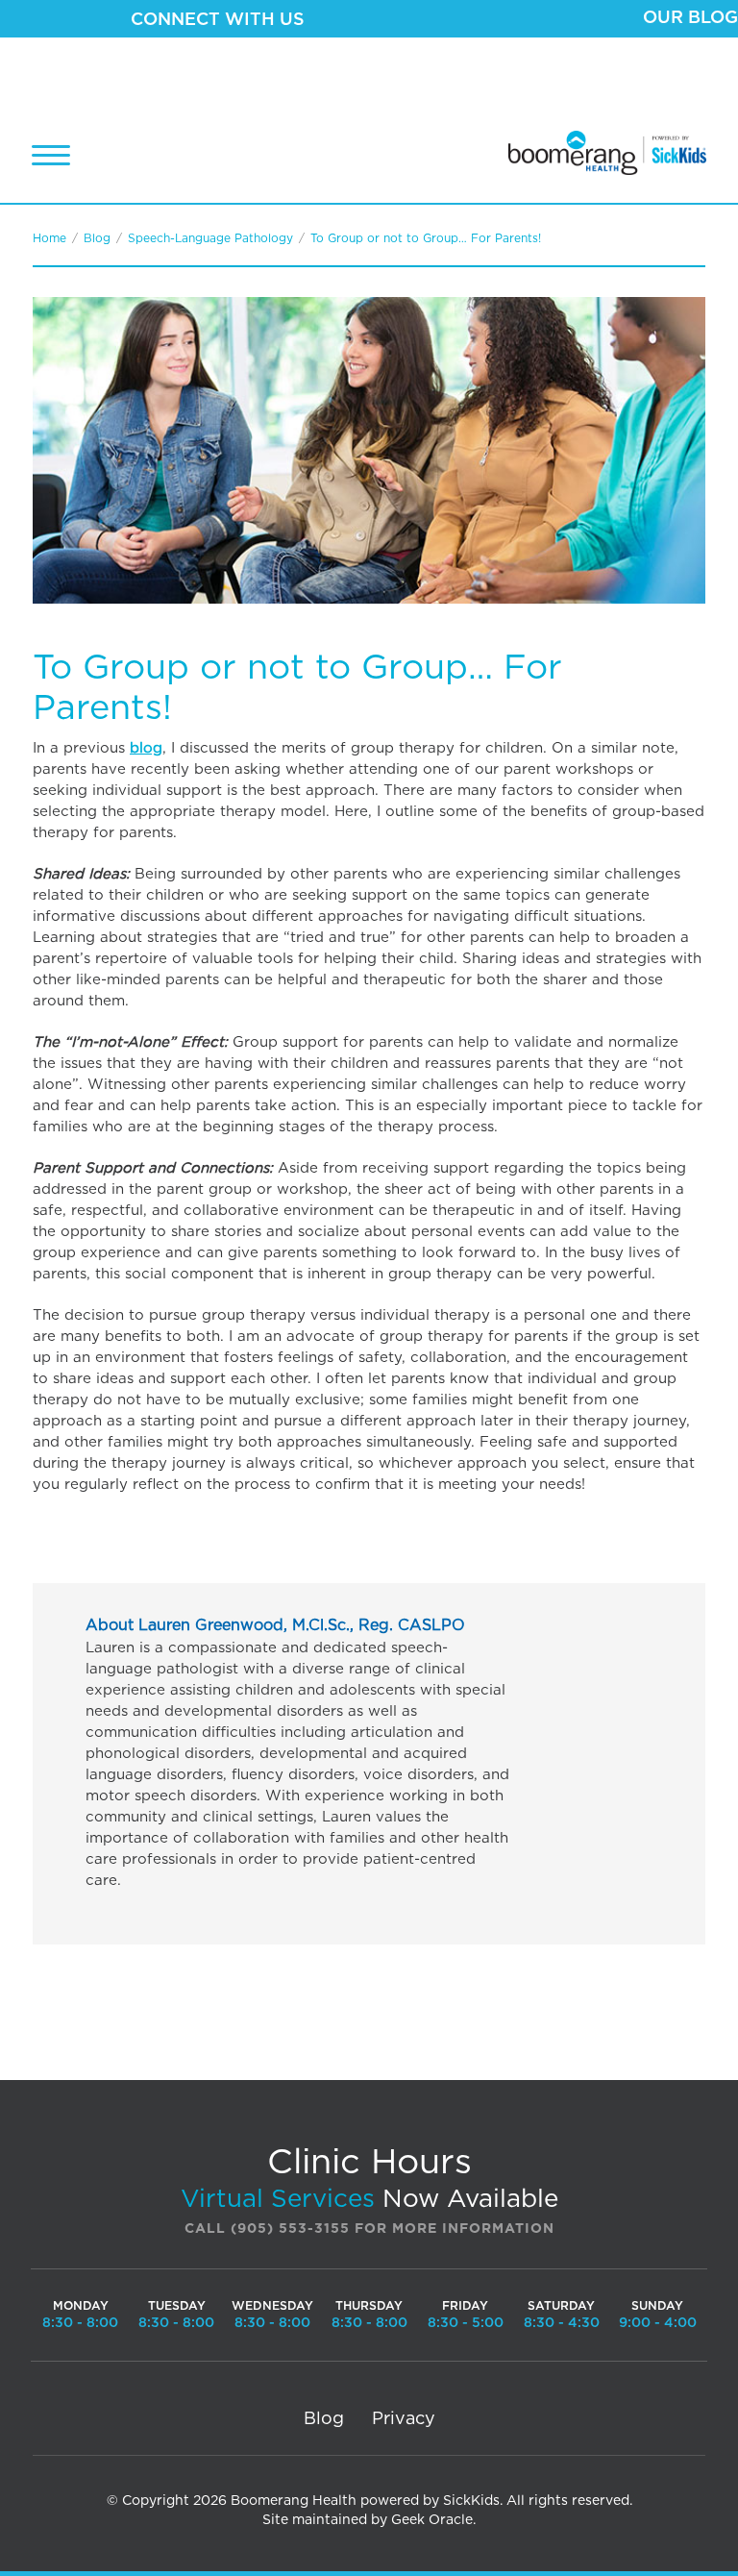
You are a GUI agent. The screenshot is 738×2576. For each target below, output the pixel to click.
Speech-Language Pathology (210, 238)
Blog (97, 238)
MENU (51, 155)
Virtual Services (278, 2199)
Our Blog (690, 18)
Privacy (404, 2419)
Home (49, 238)
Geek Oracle (432, 2520)
